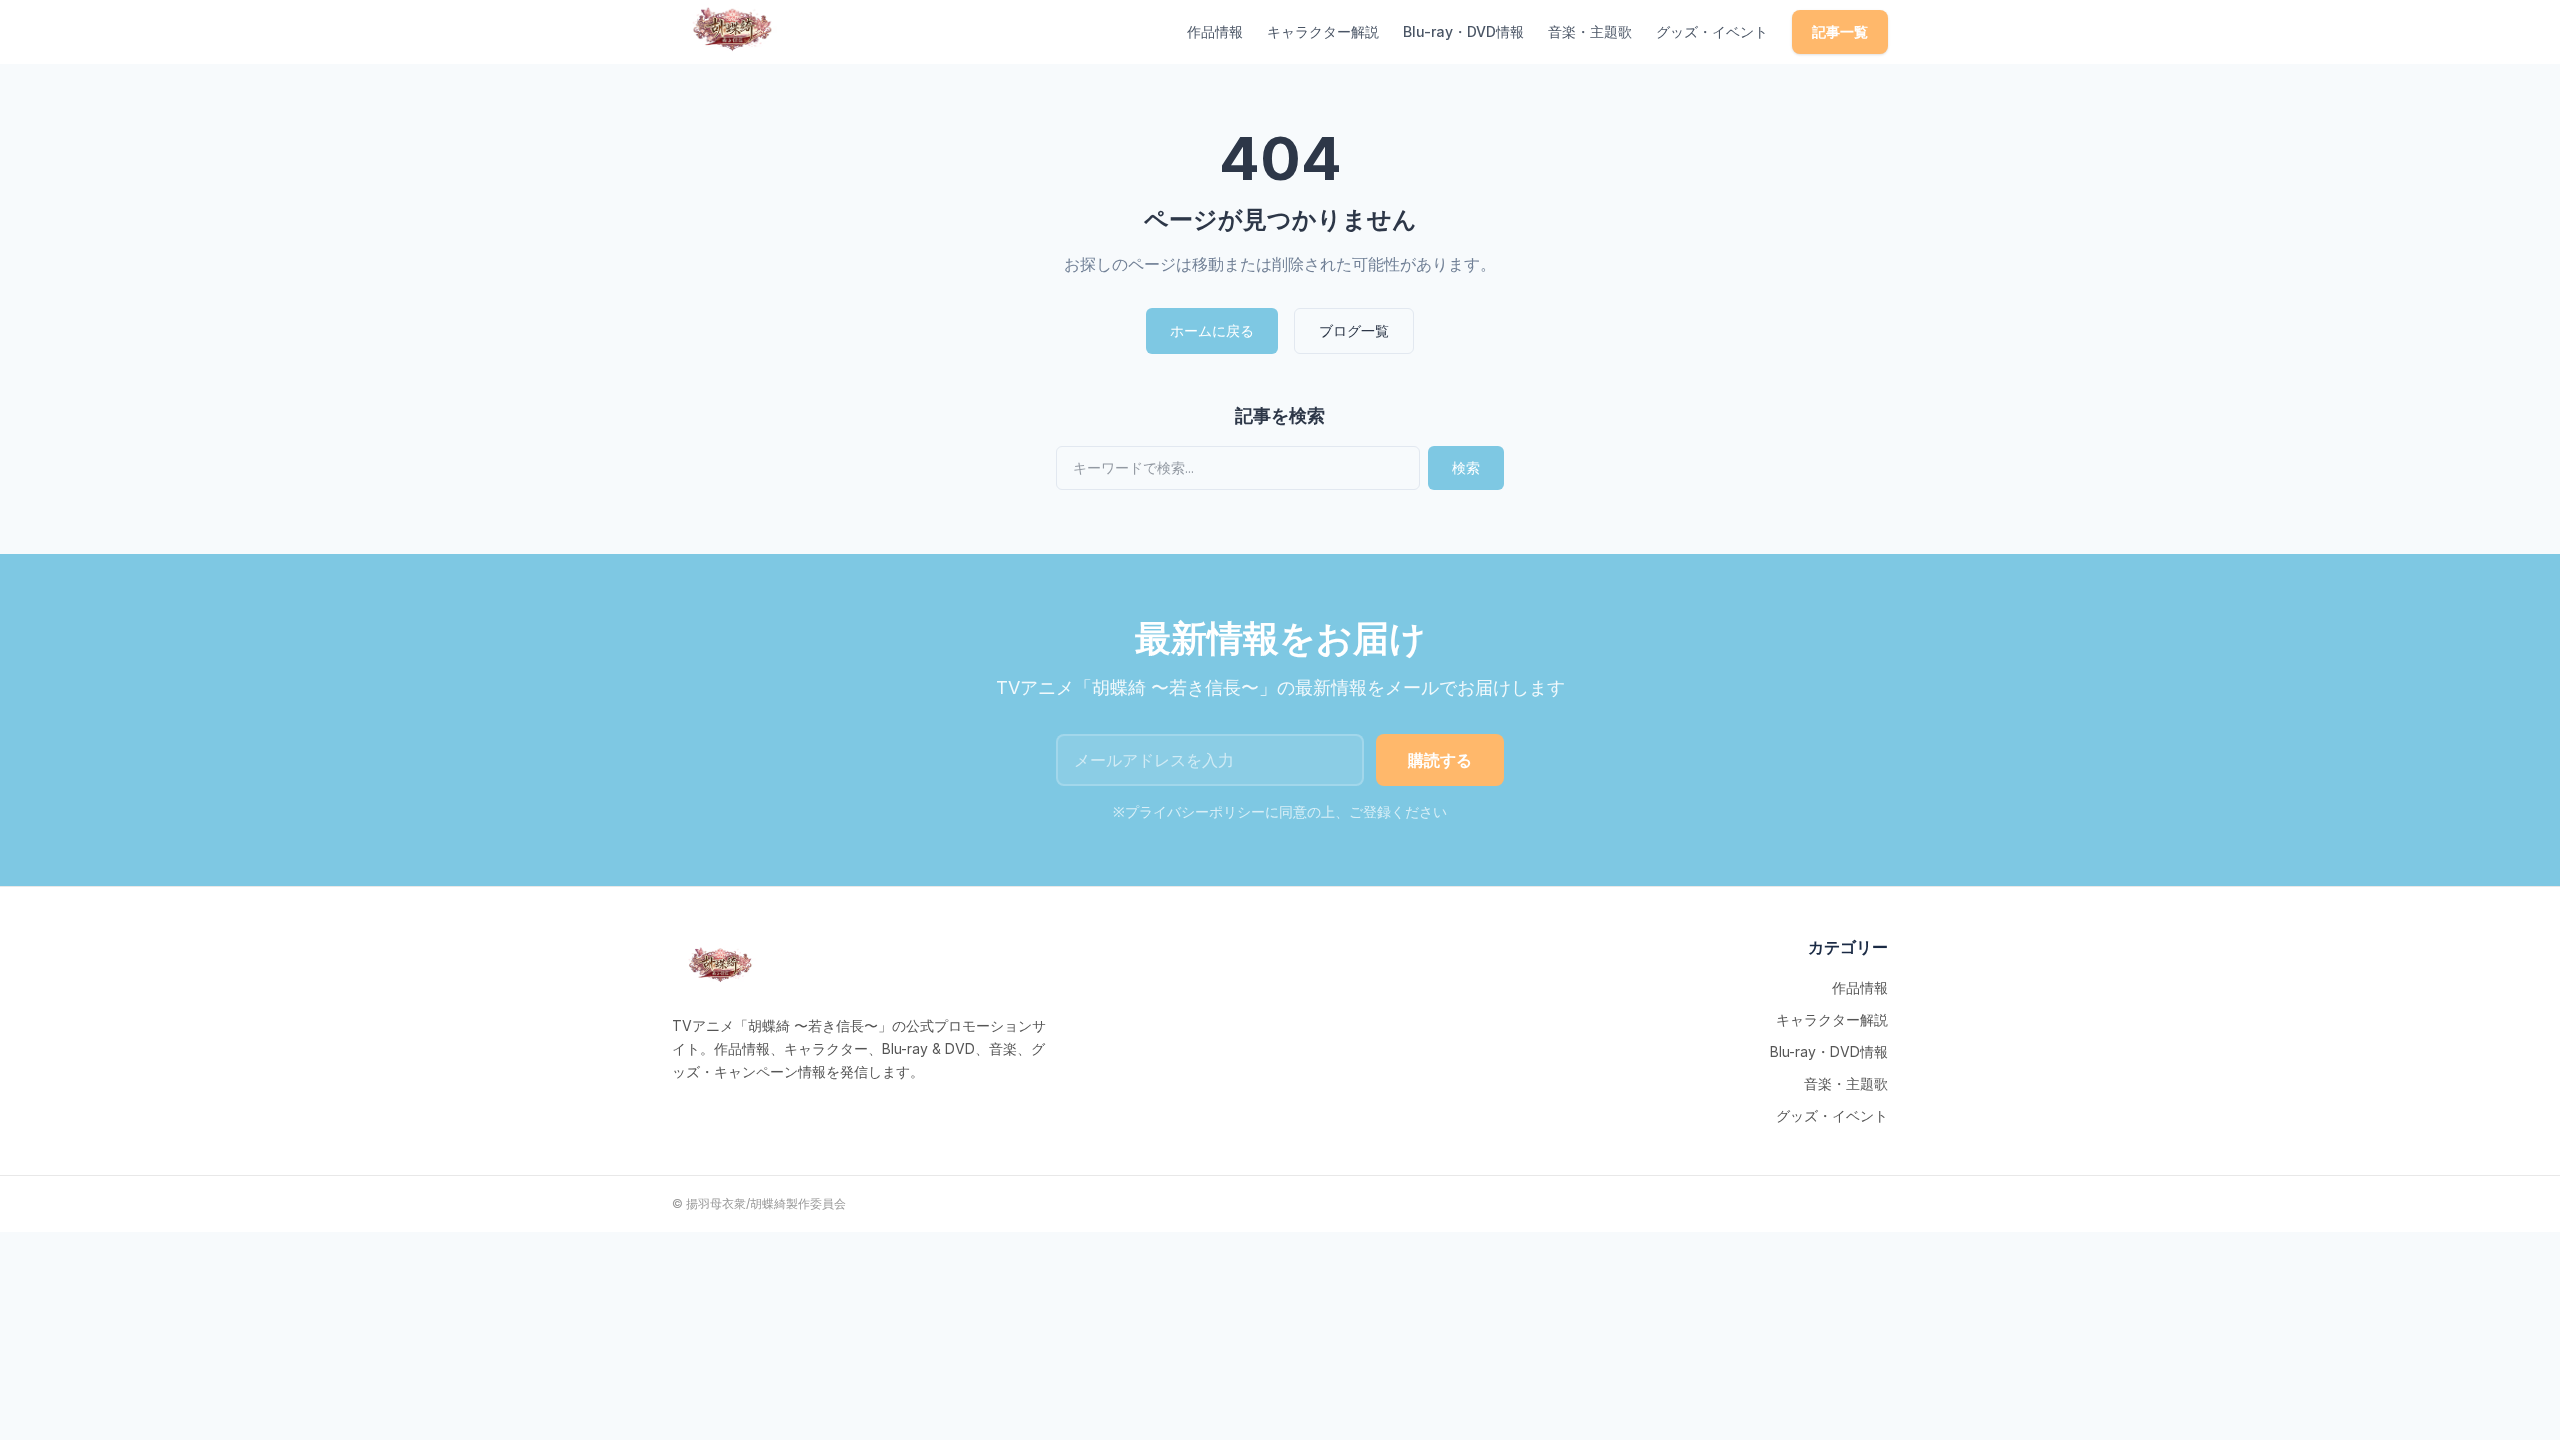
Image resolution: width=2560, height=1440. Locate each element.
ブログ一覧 (1354, 330)
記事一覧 (1840, 31)
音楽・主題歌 (1590, 31)
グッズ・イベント (1712, 31)
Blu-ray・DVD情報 (1463, 31)
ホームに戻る (1212, 330)
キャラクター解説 (1323, 31)
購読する (1440, 760)
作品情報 (1215, 31)
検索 (1466, 467)
